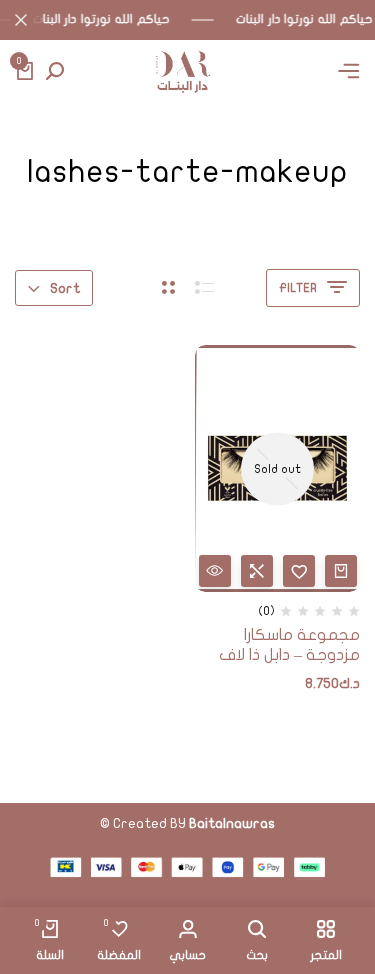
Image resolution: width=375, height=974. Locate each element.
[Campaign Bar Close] (21, 20)
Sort (65, 288)
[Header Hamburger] (349, 71)
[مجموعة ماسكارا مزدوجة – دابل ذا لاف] (277, 469)
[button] (257, 571)
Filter (298, 288)
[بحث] (55, 72)
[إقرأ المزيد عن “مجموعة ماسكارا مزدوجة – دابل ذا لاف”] (341, 571)
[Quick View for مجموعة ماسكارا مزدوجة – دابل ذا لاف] (215, 571)
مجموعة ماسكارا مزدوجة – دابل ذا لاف (289, 644)
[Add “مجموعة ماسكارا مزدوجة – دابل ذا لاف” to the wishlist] (299, 571)
